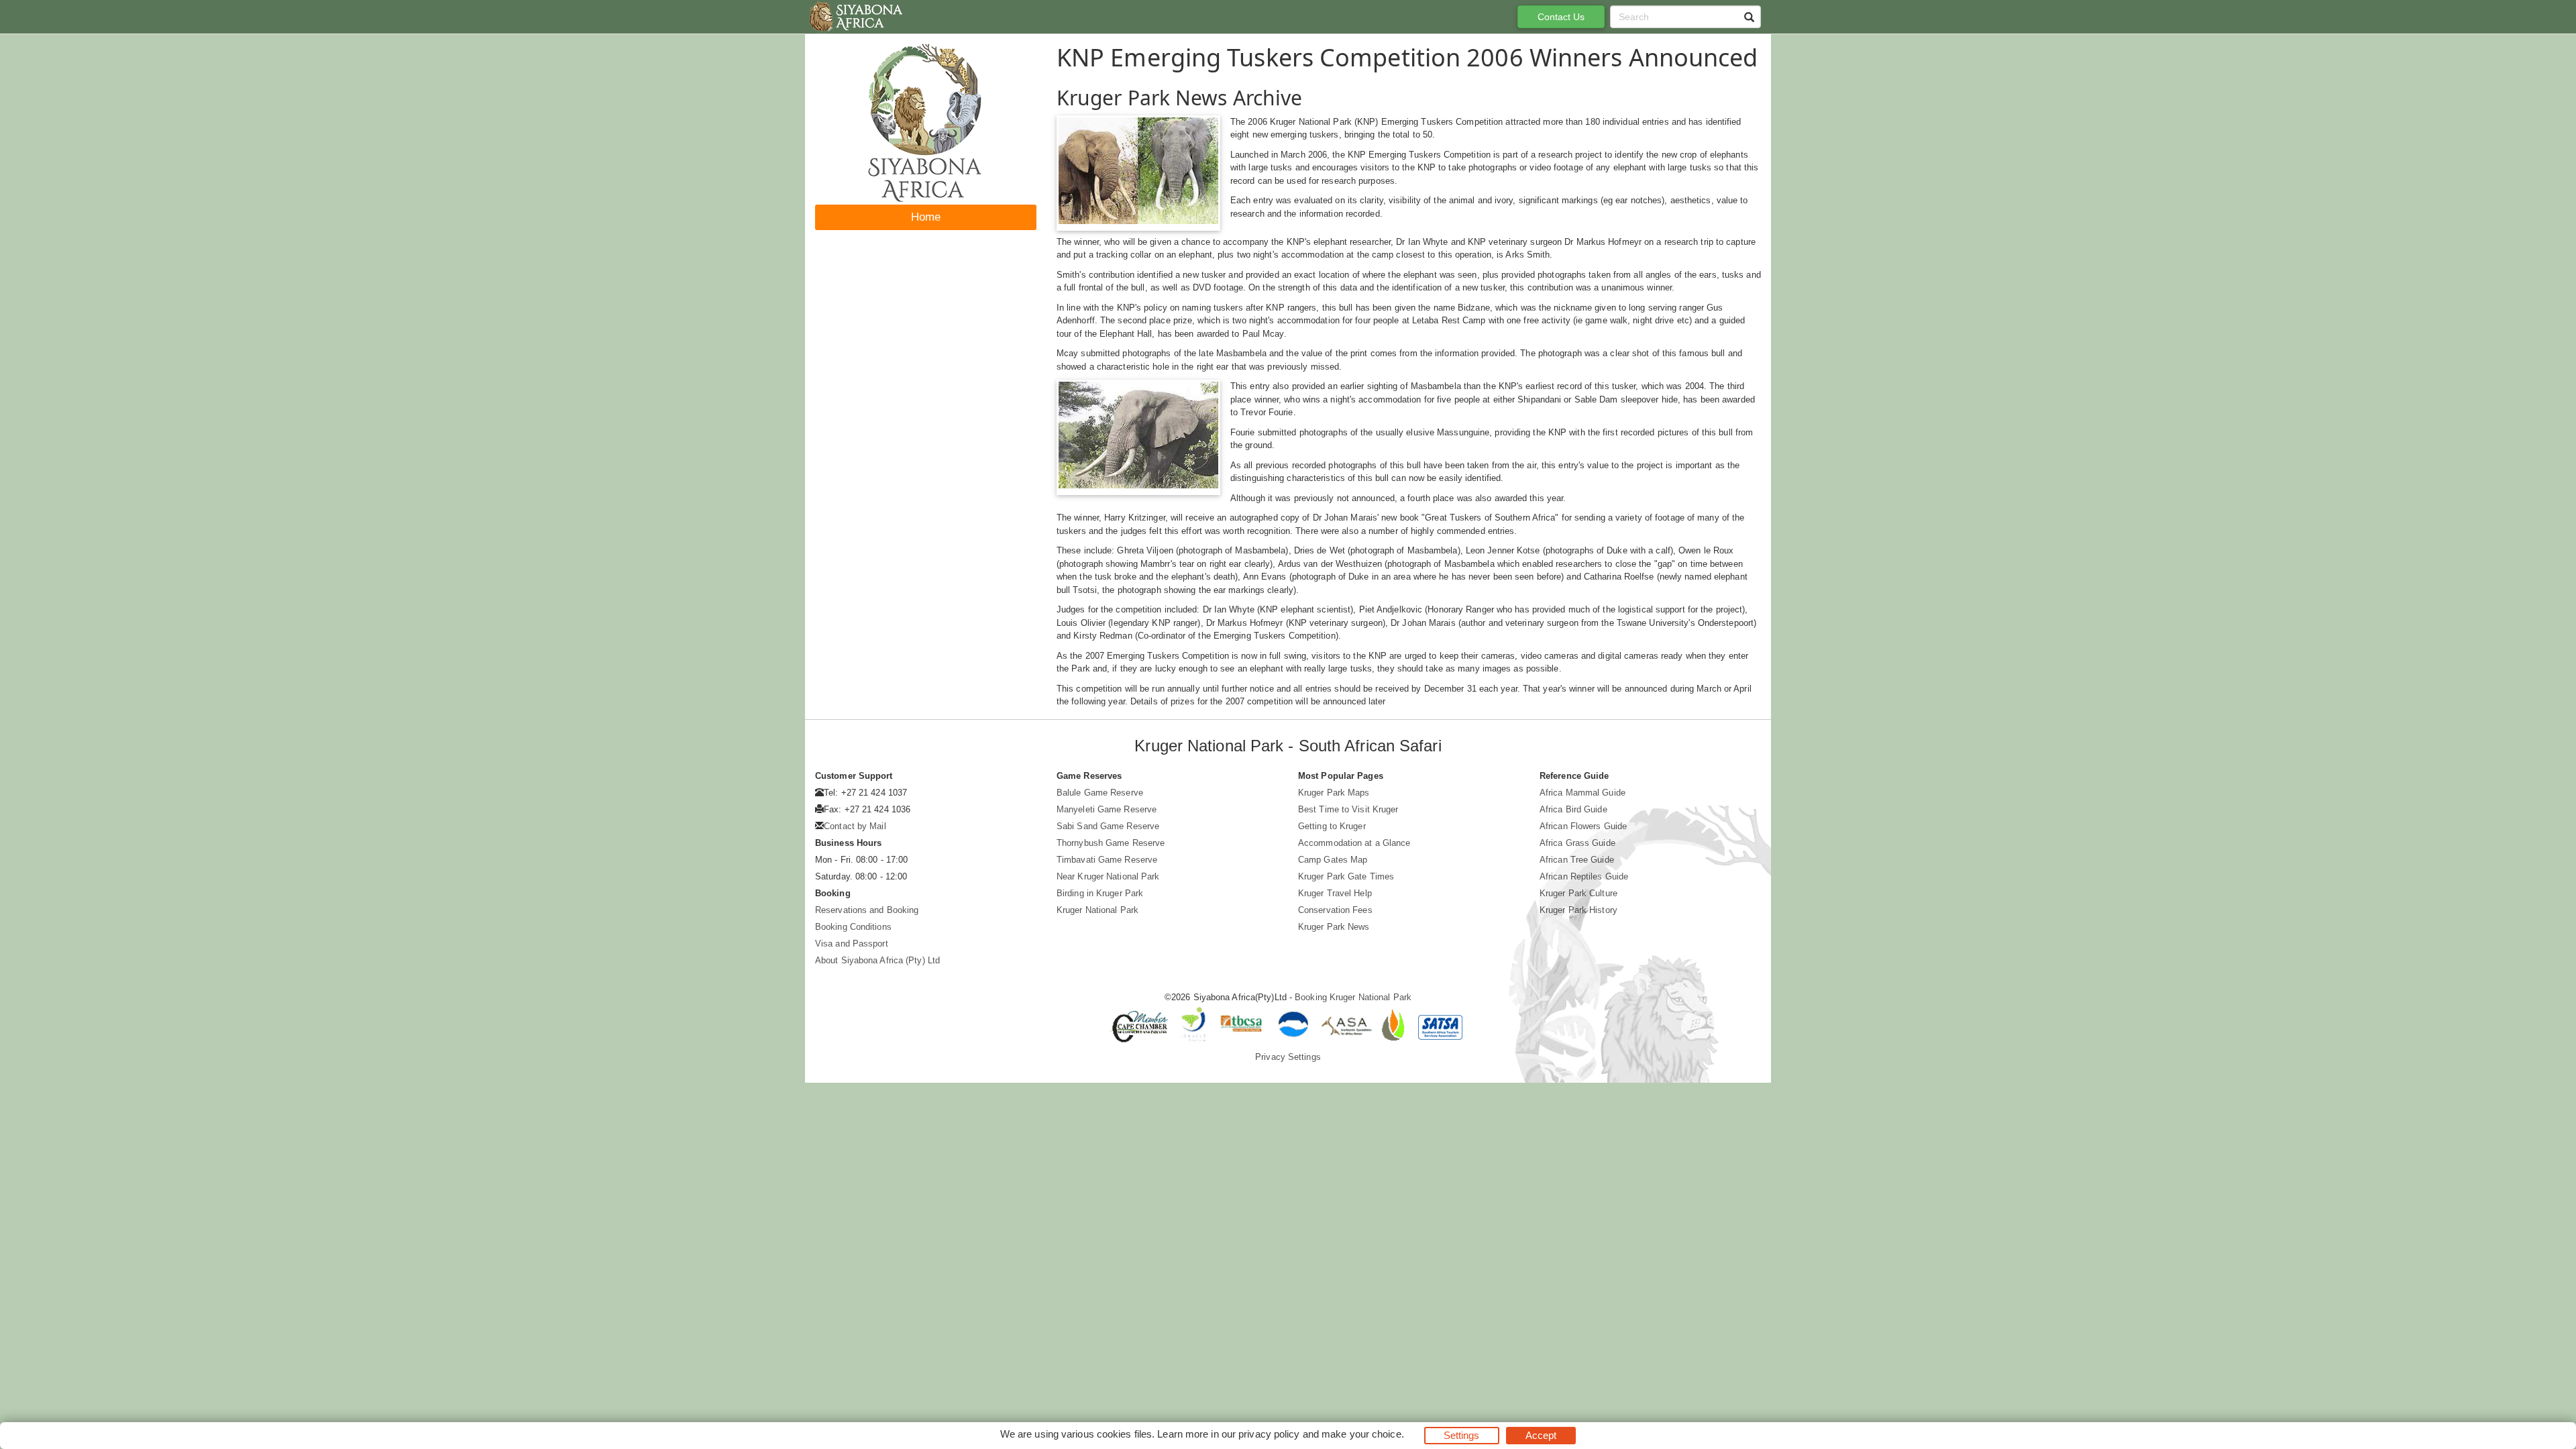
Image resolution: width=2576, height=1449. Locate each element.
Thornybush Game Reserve (1111, 843)
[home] (855, 17)
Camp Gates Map (1333, 860)
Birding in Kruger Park (1100, 893)
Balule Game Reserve (1100, 793)
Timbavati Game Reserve (1107, 860)
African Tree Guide (1577, 860)
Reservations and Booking (867, 910)
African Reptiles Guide (1584, 876)
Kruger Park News (1334, 927)
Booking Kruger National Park (1353, 997)
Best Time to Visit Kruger (1348, 809)
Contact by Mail (855, 826)
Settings (1462, 1435)
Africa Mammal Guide (1582, 793)
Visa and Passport (852, 944)
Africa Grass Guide (1577, 843)
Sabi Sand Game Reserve (1108, 826)
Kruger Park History (1578, 910)
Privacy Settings (1288, 1057)
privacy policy (1269, 1434)
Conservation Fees (1335, 910)
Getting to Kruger (1332, 826)
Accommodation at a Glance (1354, 843)
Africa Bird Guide (1573, 809)
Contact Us (1561, 17)
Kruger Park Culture (1578, 893)
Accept (1541, 1435)
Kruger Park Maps (1334, 793)
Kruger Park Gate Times (1346, 876)
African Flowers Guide (1583, 826)
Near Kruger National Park (1108, 876)
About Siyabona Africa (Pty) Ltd (877, 960)
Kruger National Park (1097, 910)
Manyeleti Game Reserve (1107, 809)
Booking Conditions (853, 927)
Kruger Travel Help (1335, 893)
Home (926, 217)
